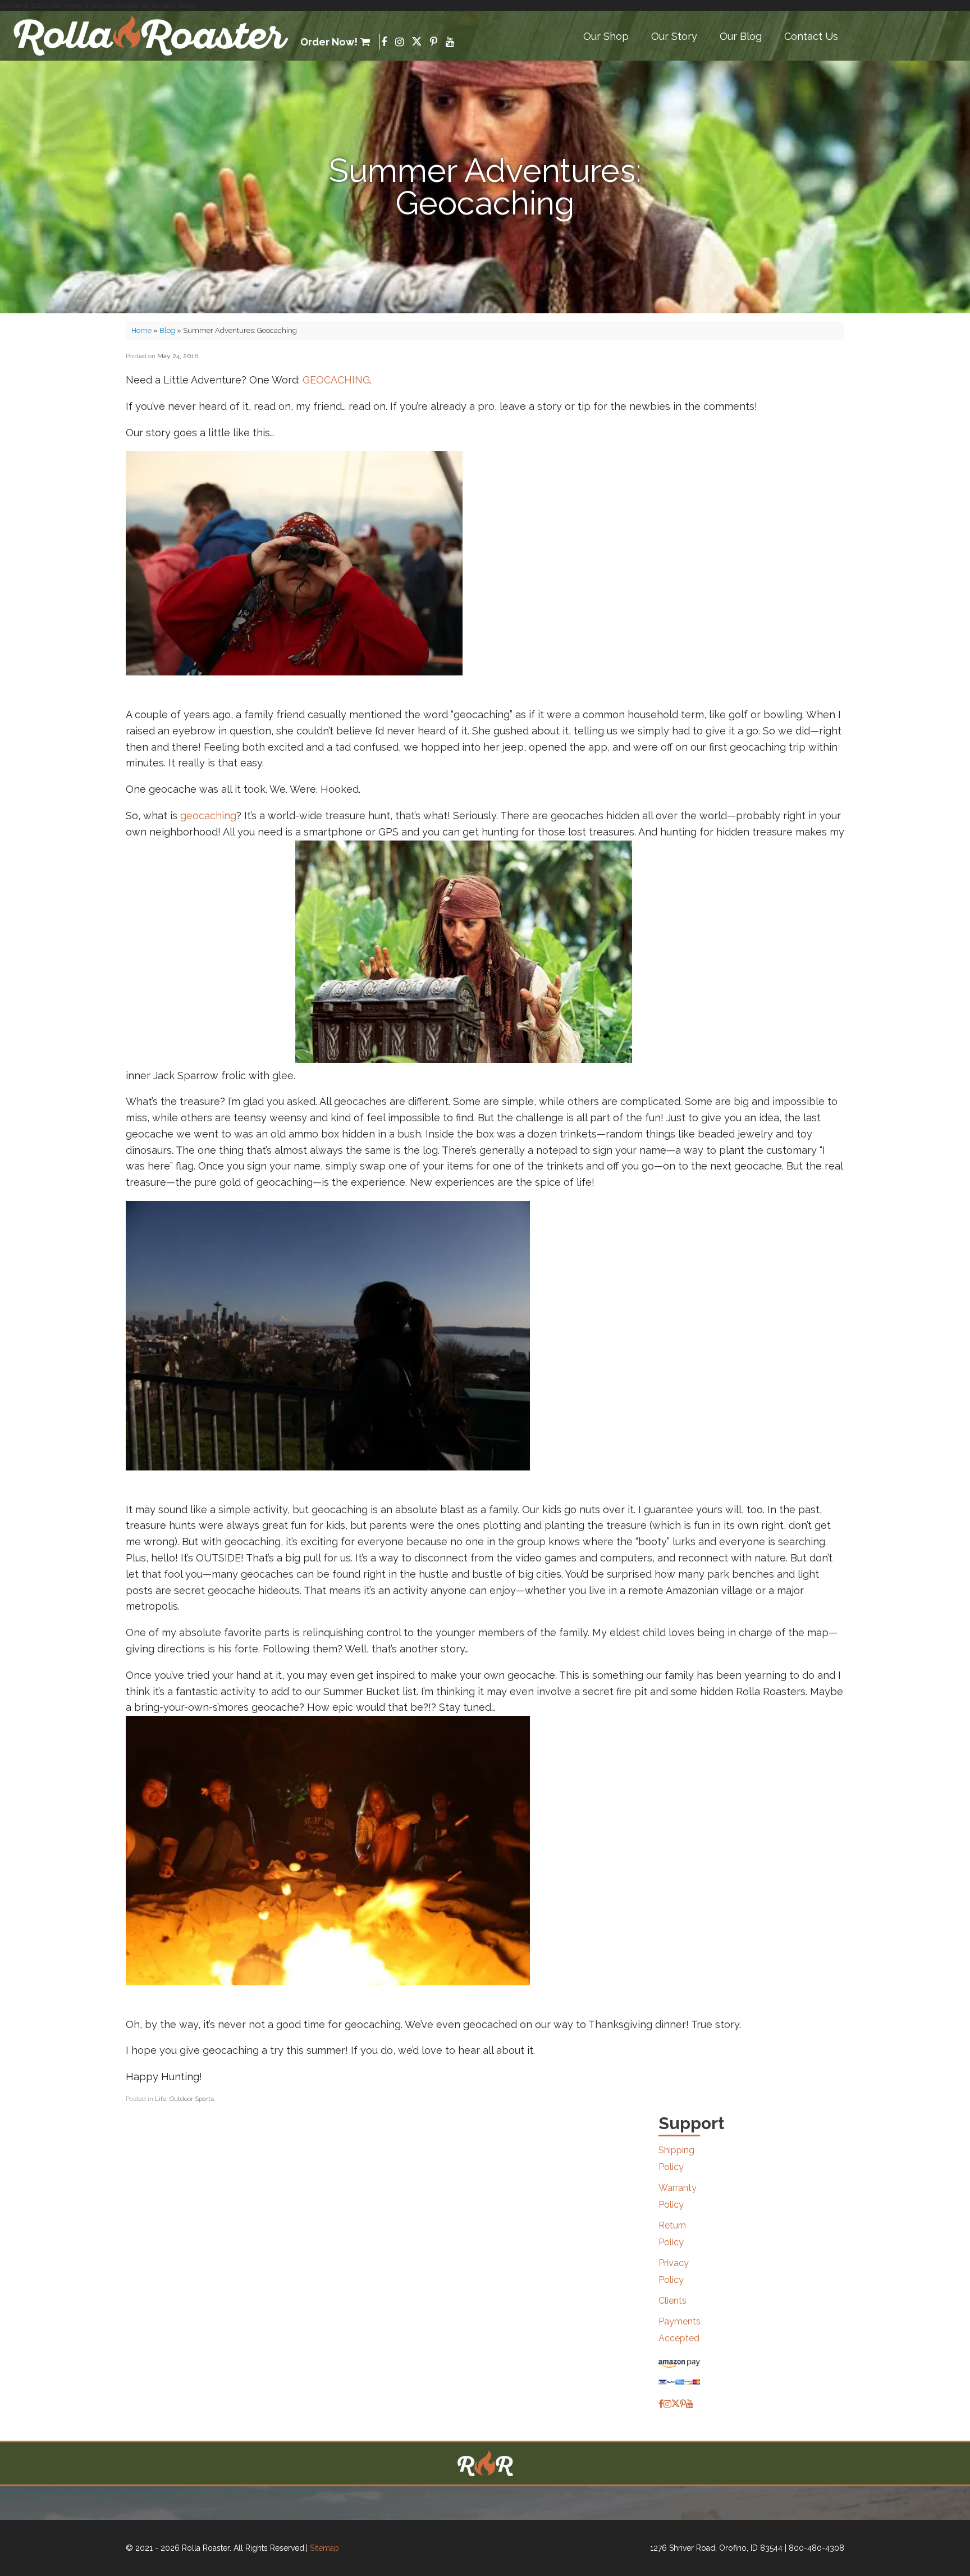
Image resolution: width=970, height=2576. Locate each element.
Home (141, 330)
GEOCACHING (336, 380)
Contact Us (811, 36)
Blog (167, 330)
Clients (672, 2301)
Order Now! (329, 42)
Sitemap (324, 2548)
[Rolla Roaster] (152, 36)
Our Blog (741, 36)
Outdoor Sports (192, 2099)
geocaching (208, 816)
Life (161, 2099)
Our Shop (606, 36)
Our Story (674, 36)
